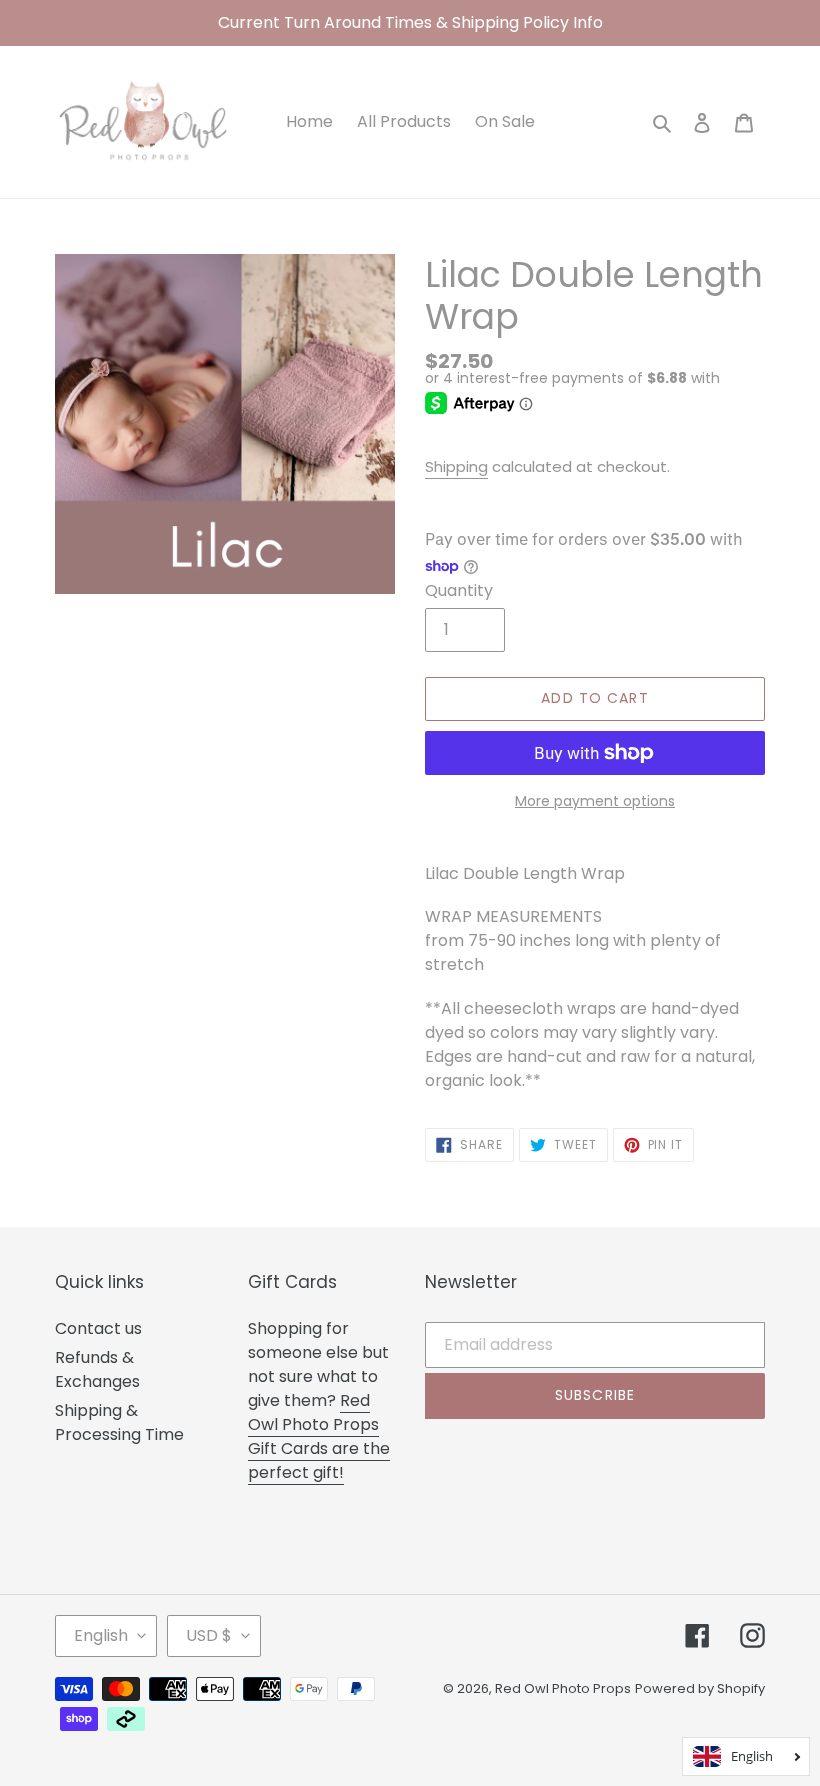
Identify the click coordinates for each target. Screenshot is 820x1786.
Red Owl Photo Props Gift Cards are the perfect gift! (319, 1436)
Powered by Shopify (700, 1688)
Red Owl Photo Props (563, 1688)
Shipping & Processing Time (119, 1422)
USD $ (209, 1635)
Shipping (456, 466)
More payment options (595, 801)
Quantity (459, 590)
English (101, 1635)
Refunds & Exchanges (97, 1369)
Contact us (98, 1328)
